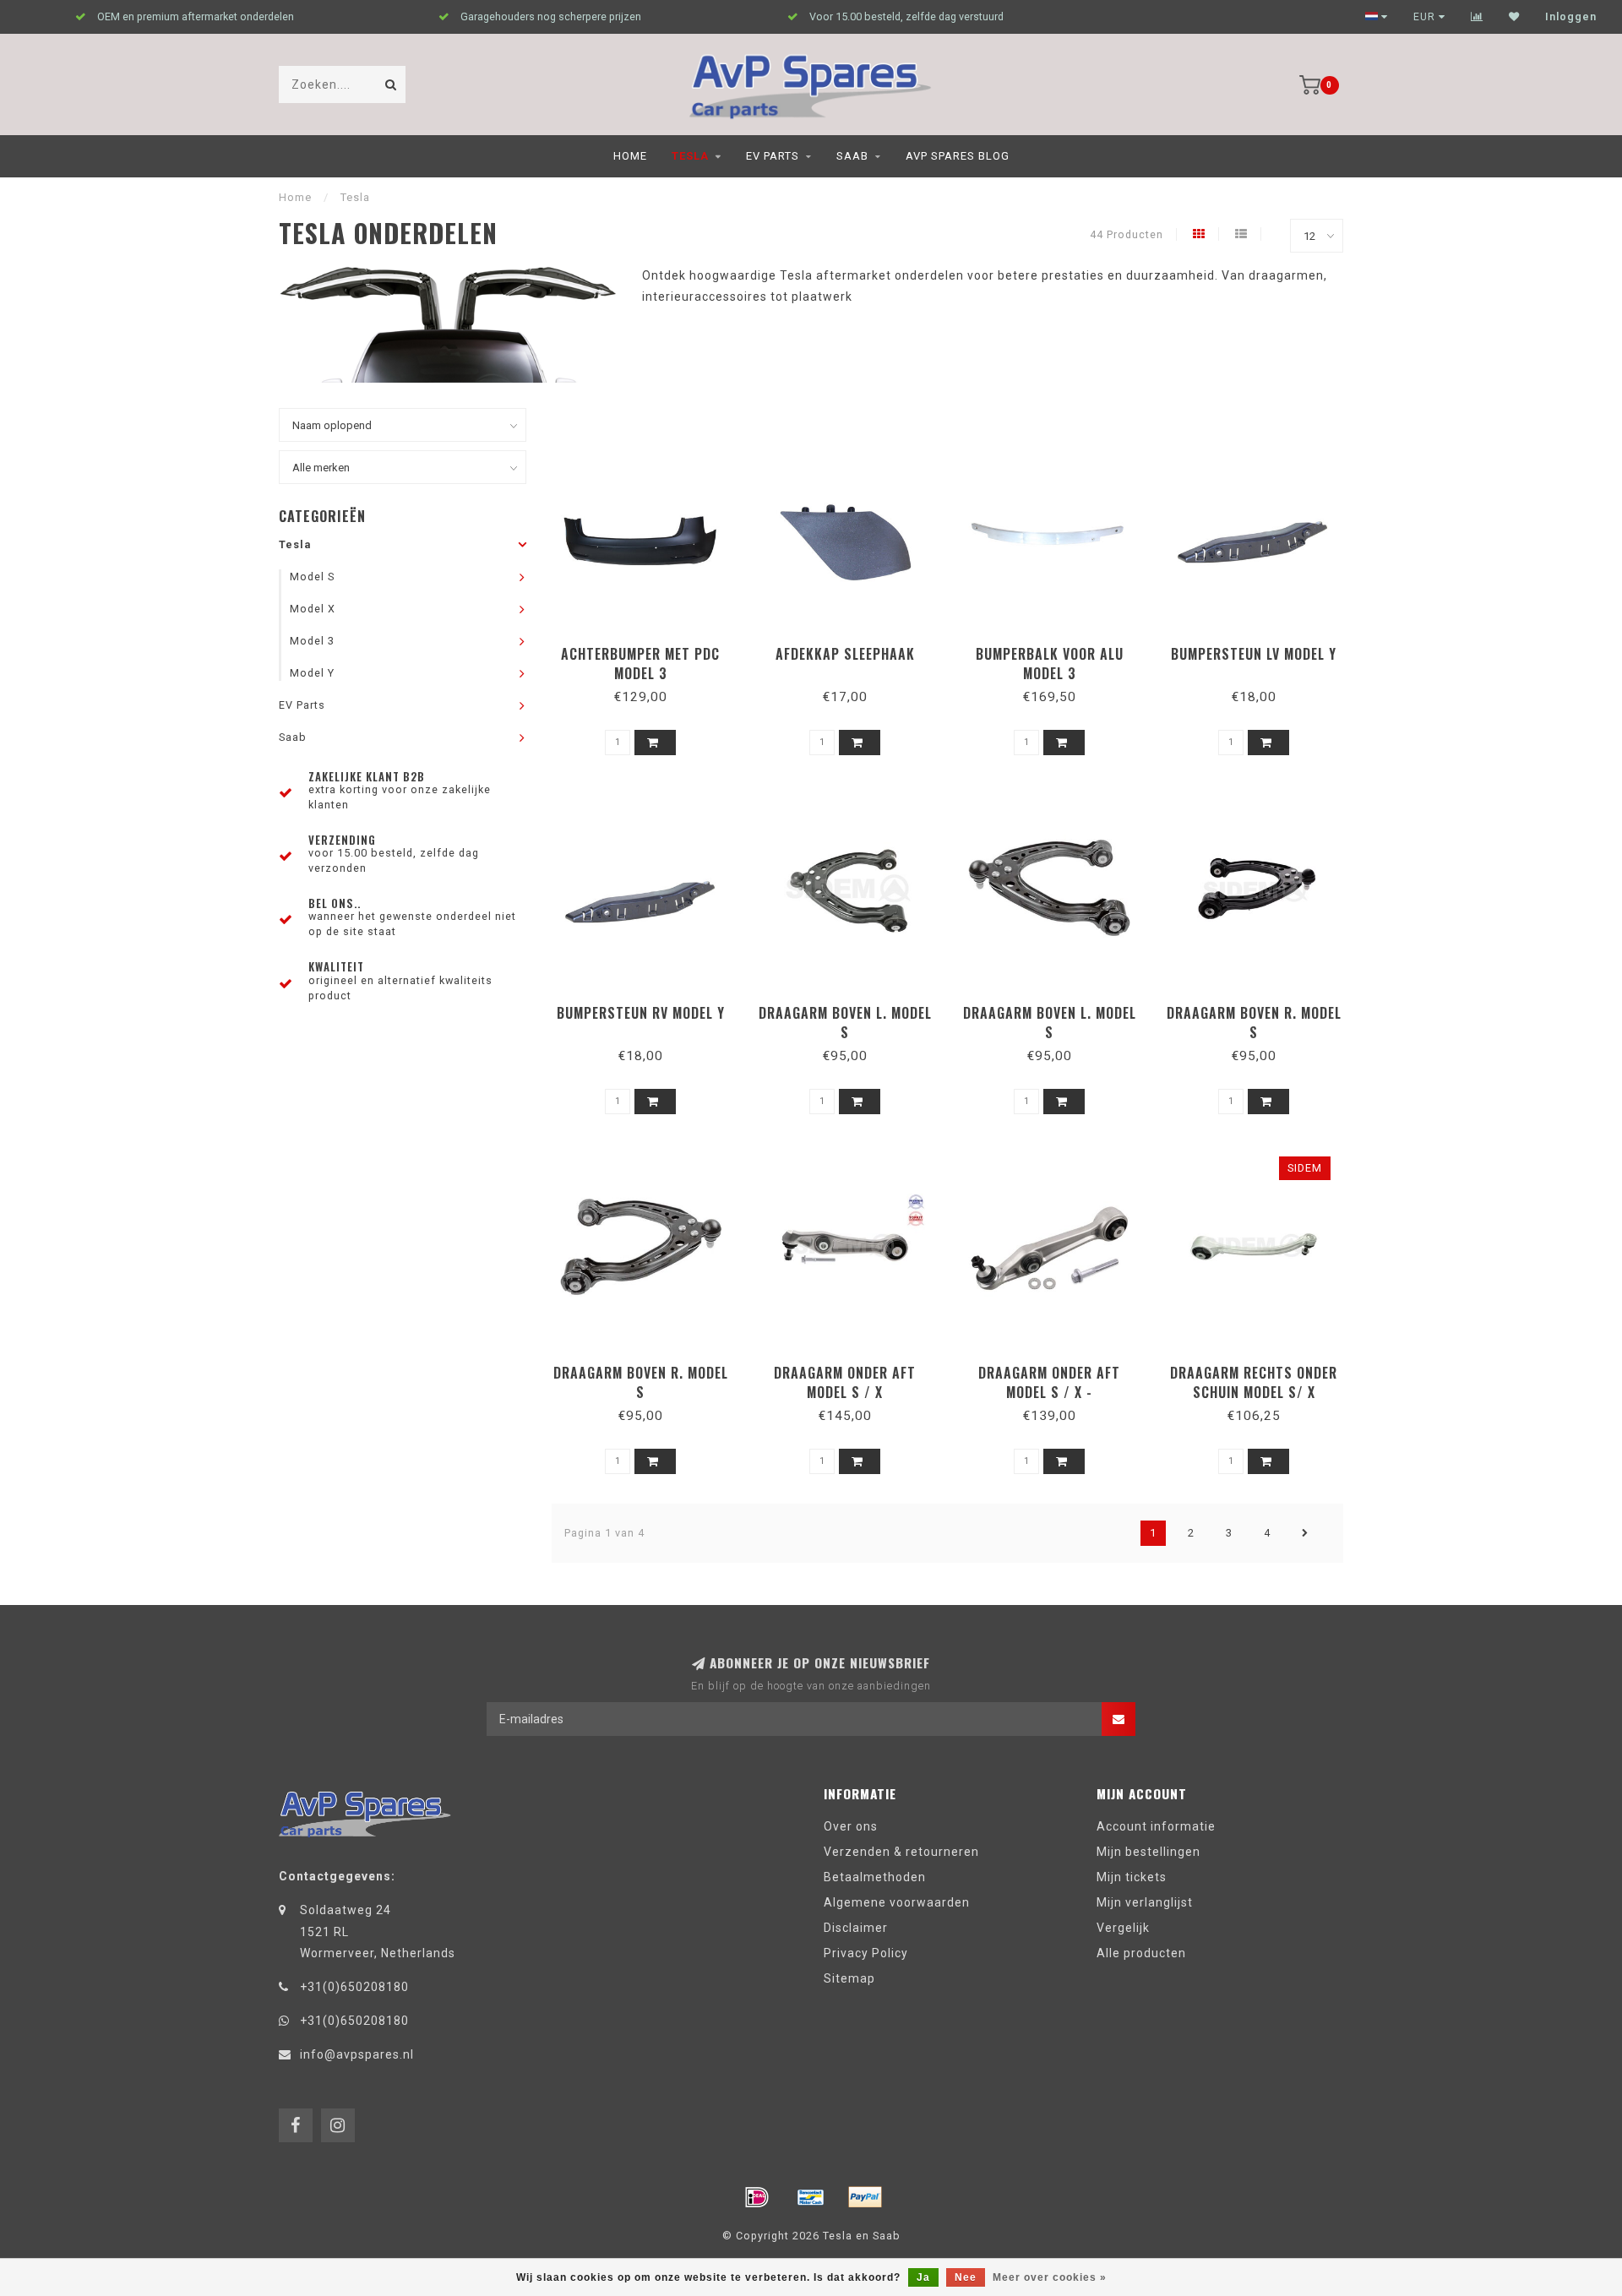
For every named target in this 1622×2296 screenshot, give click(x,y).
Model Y (312, 673)
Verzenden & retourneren (901, 1852)
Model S (312, 577)
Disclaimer (856, 1928)
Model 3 (312, 641)
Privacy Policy (866, 1953)
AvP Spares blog (958, 156)
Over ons (851, 1826)
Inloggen (1571, 17)
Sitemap (849, 1978)
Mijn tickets (1132, 1877)
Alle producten (1141, 1953)
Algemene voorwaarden (897, 1902)
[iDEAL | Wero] (757, 2197)
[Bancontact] (811, 2197)
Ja (923, 2277)
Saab (852, 156)
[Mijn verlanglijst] (1514, 17)
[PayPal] (865, 2197)
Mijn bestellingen (1148, 1852)
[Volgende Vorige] (1305, 1533)
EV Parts (773, 156)
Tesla (690, 156)
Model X (313, 609)
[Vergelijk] (1477, 17)
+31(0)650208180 (354, 1987)
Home (630, 156)
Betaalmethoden (875, 1877)
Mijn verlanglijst (1145, 1902)
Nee (966, 2277)
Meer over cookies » (1050, 2277)
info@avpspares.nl (357, 2054)
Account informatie (1156, 1826)
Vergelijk (1123, 1928)
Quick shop (648, 648)
